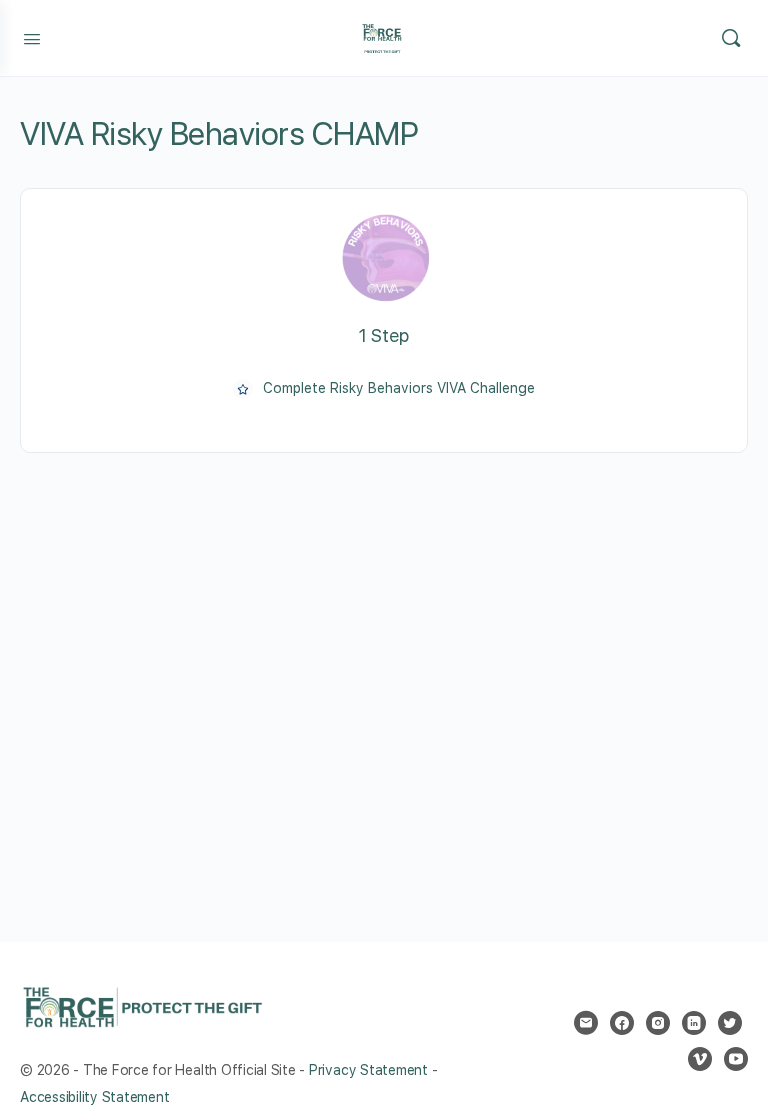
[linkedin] (694, 1023)
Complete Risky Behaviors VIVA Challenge (399, 388)
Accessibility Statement (94, 1097)
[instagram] (658, 1023)
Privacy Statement (368, 1070)
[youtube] (736, 1059)
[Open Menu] (32, 37)
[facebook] (622, 1023)
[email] (586, 1023)
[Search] (731, 38)
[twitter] (730, 1023)
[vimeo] (700, 1059)
